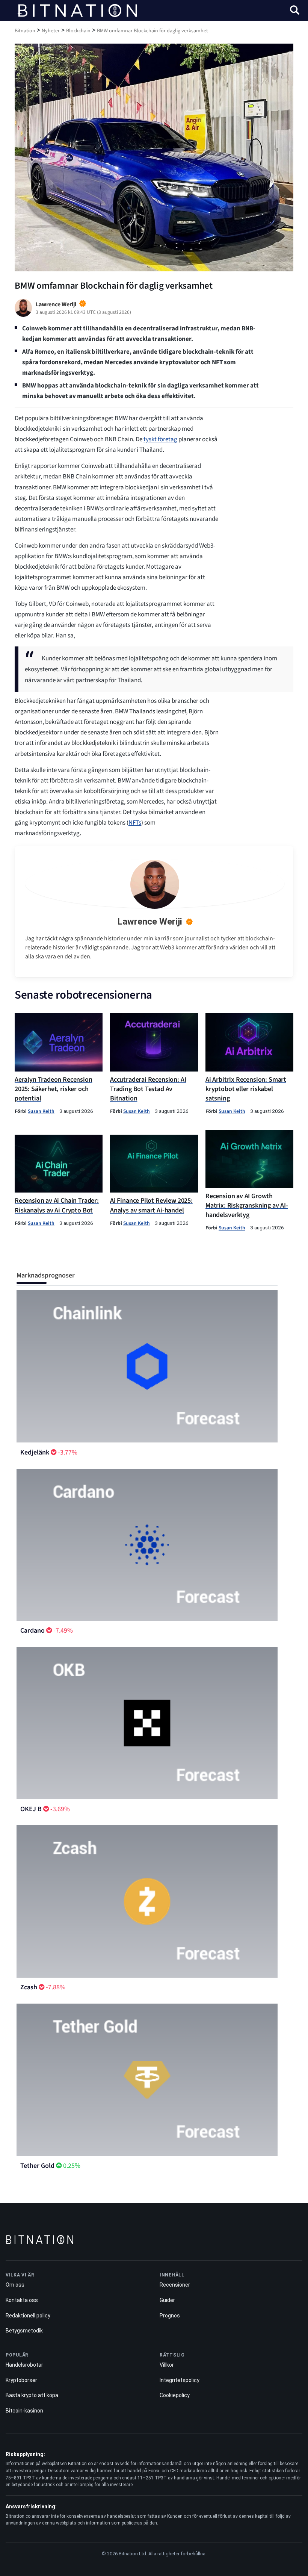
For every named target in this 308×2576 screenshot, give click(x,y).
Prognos (170, 2316)
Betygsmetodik (24, 2331)
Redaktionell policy (28, 2316)
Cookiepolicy (175, 2395)
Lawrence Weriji (150, 922)
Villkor (167, 2365)
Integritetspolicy (180, 2380)
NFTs (135, 823)
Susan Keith (41, 1111)
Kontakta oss (22, 2300)
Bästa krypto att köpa (32, 2395)
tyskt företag (160, 439)
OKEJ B (31, 1809)
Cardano (32, 1631)
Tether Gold (37, 2166)
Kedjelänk (35, 1452)
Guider (167, 2300)
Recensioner (175, 2285)
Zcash (29, 1987)
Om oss (15, 2285)
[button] (295, 11)
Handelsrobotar (24, 2365)
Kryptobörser (21, 2380)
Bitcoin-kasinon (24, 2411)
